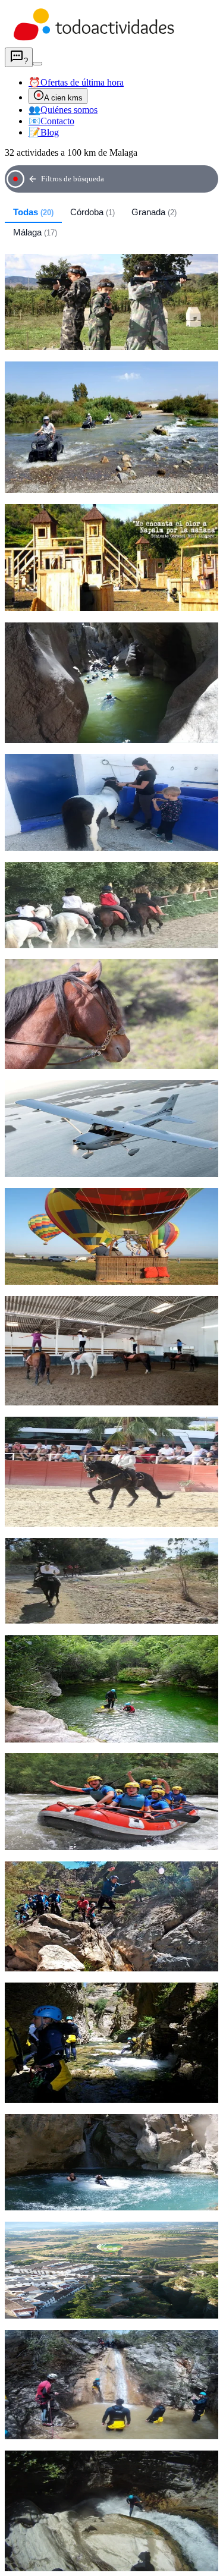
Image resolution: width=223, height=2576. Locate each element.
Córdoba (92, 212)
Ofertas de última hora (76, 82)
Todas (33, 212)
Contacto (51, 121)
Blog (44, 132)
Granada (154, 212)
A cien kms (63, 98)
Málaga (35, 232)
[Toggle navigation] (37, 64)
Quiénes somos (63, 110)
